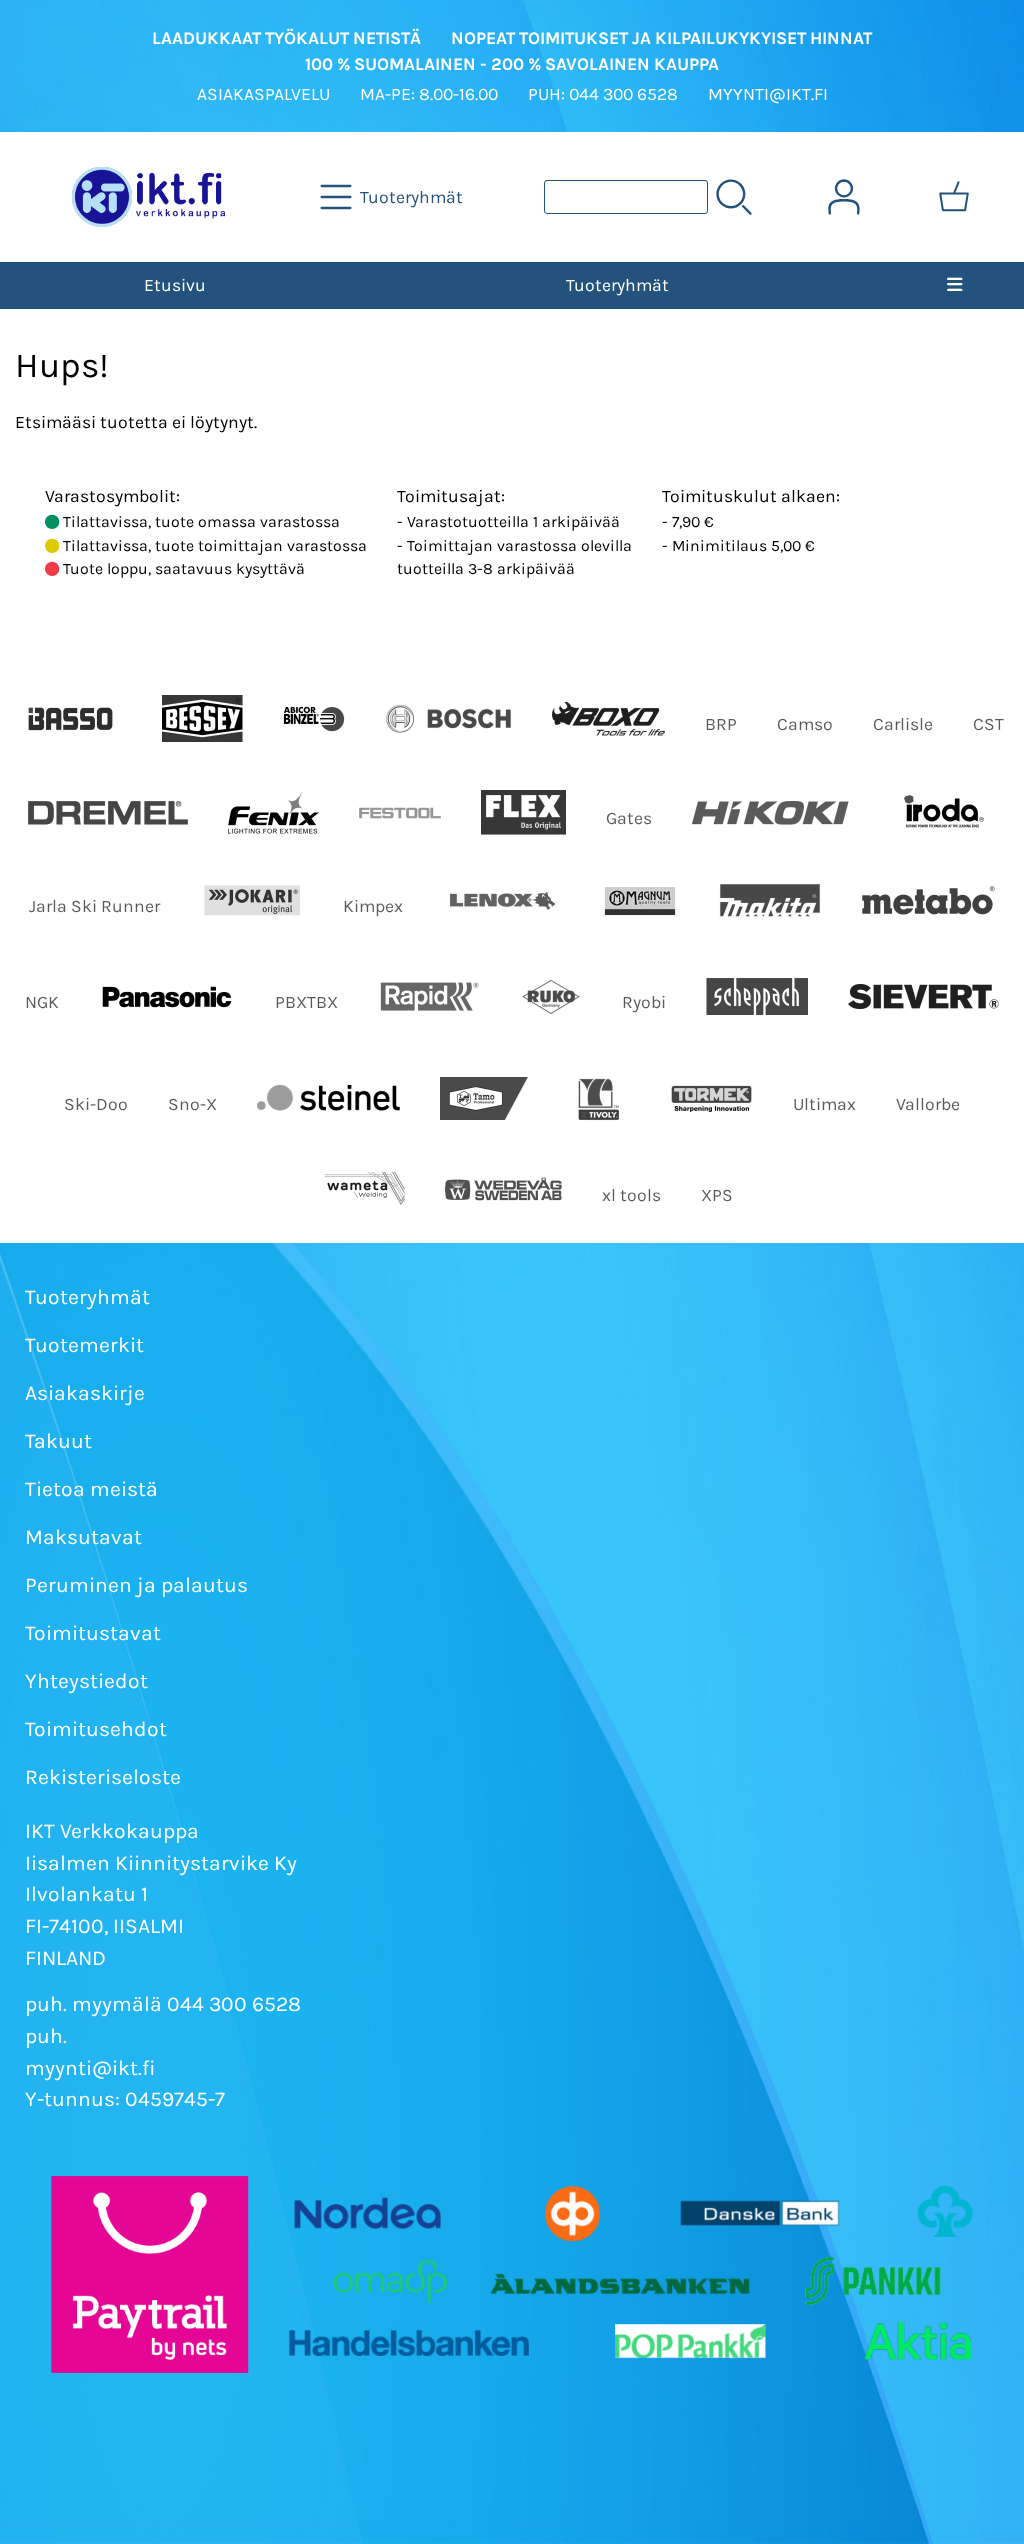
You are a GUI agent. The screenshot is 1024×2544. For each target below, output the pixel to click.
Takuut (58, 1441)
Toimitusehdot (96, 1729)
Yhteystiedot (86, 1681)
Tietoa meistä (91, 1489)
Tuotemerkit (84, 1345)
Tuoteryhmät (617, 285)
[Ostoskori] (954, 197)
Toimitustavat (93, 1633)
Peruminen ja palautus (136, 1585)
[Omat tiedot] (844, 197)
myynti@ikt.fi (90, 2068)
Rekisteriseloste (103, 1777)
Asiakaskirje (85, 1393)
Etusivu (175, 285)
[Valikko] (954, 285)
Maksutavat (83, 1537)
